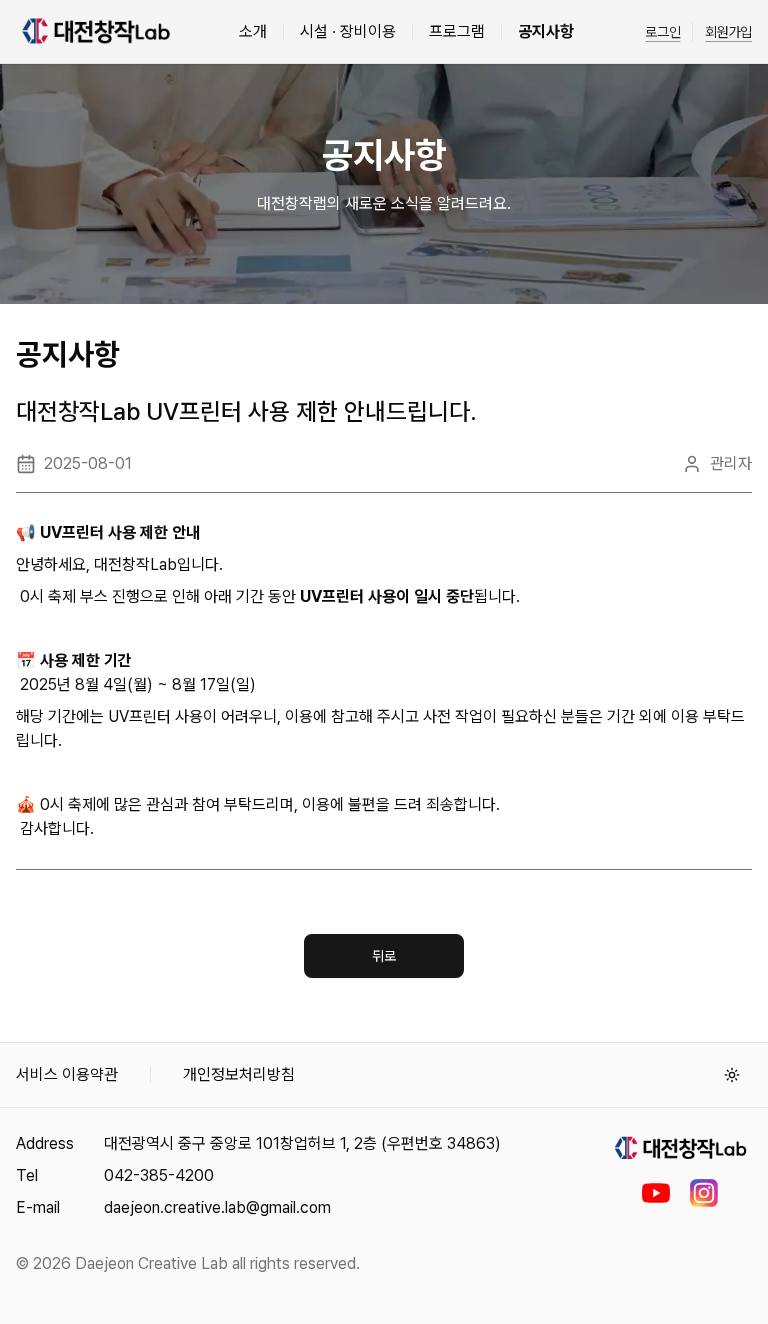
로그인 (662, 32)
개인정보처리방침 (239, 1074)
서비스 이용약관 (67, 1074)
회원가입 (728, 32)
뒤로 (384, 956)
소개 (253, 31)
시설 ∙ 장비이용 (348, 31)
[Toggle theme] (732, 1075)
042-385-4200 (159, 1175)
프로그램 (457, 31)
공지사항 (546, 31)
